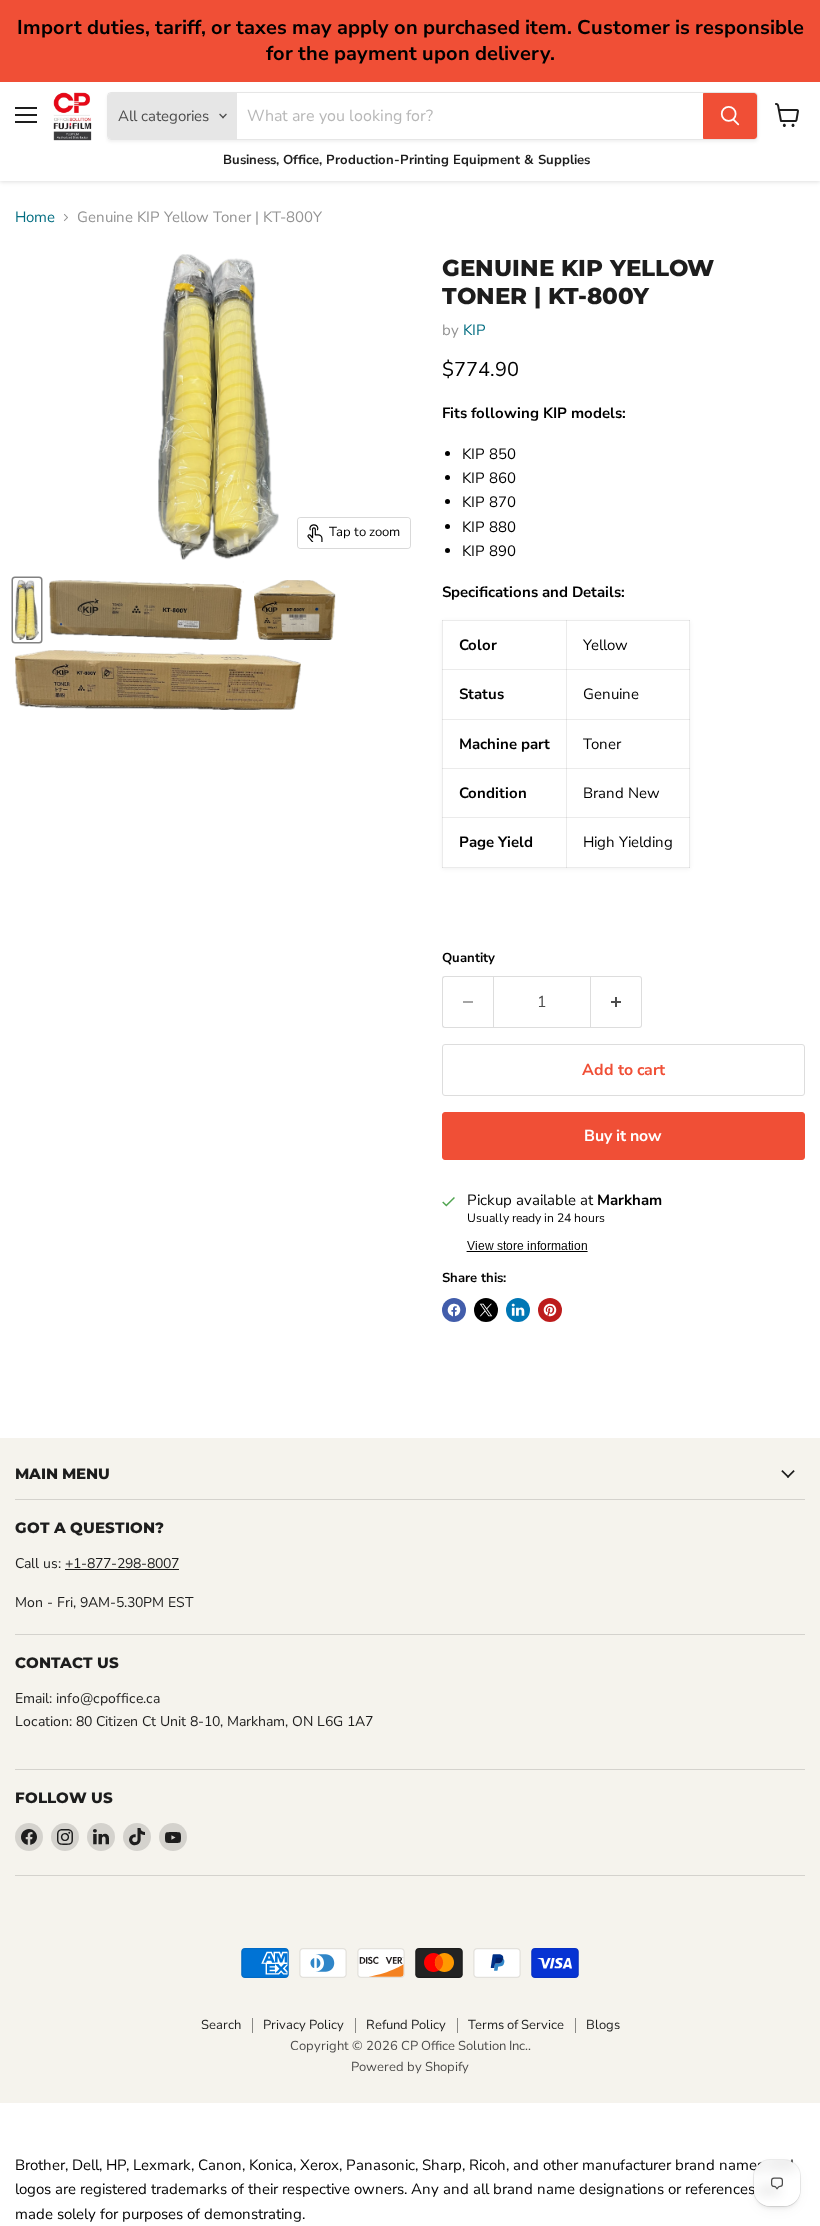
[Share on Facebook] (454, 1310)
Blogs (603, 2025)
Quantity (468, 958)
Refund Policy (406, 2025)
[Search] (730, 116)
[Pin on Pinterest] (550, 1310)
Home (35, 217)
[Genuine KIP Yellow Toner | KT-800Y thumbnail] (27, 610)
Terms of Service (516, 2025)
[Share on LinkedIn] (518, 1310)
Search (221, 2025)
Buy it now (623, 1136)
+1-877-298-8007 (122, 1563)
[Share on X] (486, 1310)
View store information (527, 1246)
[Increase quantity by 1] (616, 1002)
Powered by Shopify (410, 2067)
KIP (474, 330)
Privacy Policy (303, 2025)
